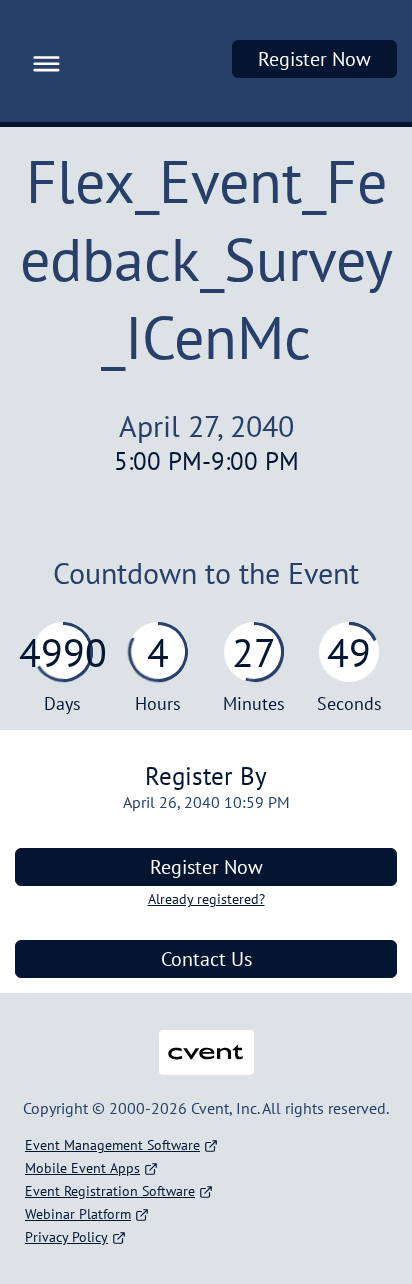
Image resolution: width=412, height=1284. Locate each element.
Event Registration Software (110, 1191)
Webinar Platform (78, 1214)
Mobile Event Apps (82, 1168)
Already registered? (206, 899)
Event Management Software (112, 1145)
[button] (41, 61)
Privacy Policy (66, 1237)
